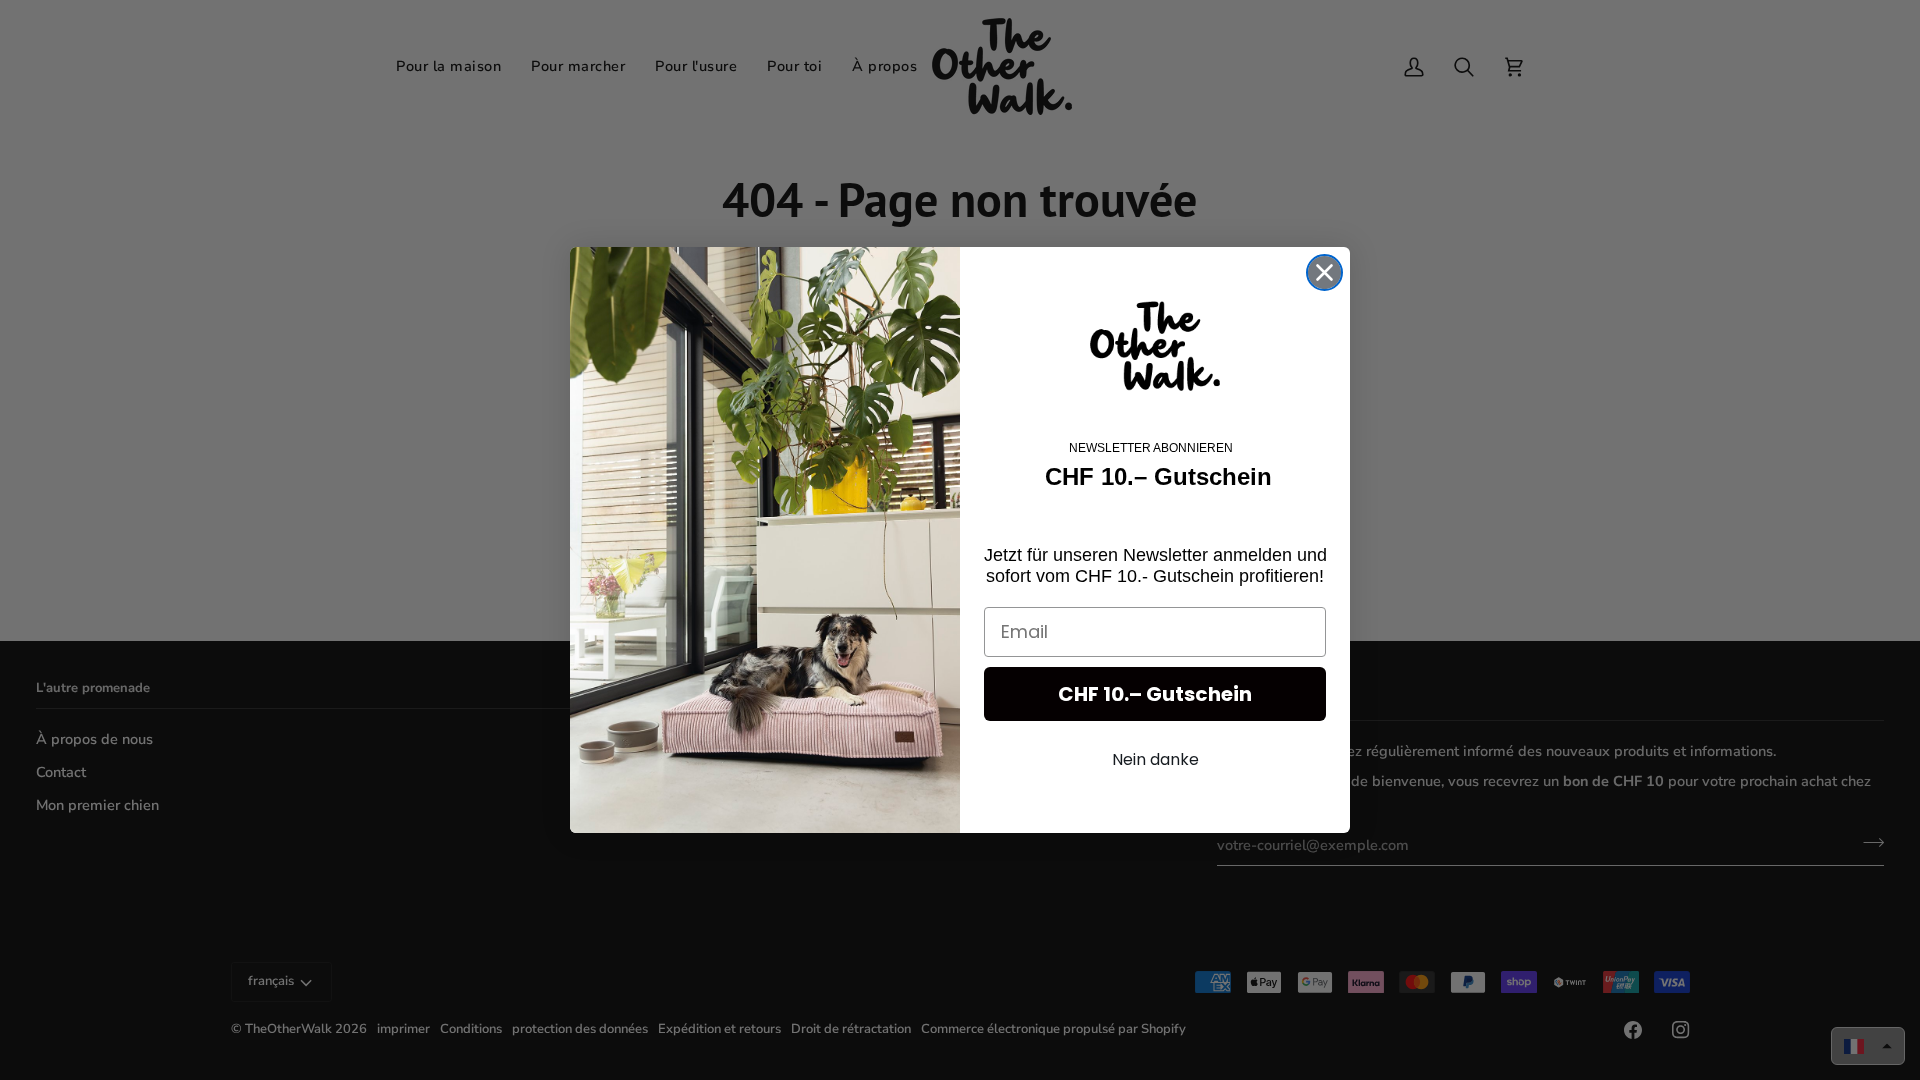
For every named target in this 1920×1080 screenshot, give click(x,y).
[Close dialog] (1324, 272)
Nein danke (1155, 759)
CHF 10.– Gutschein (1155, 694)
